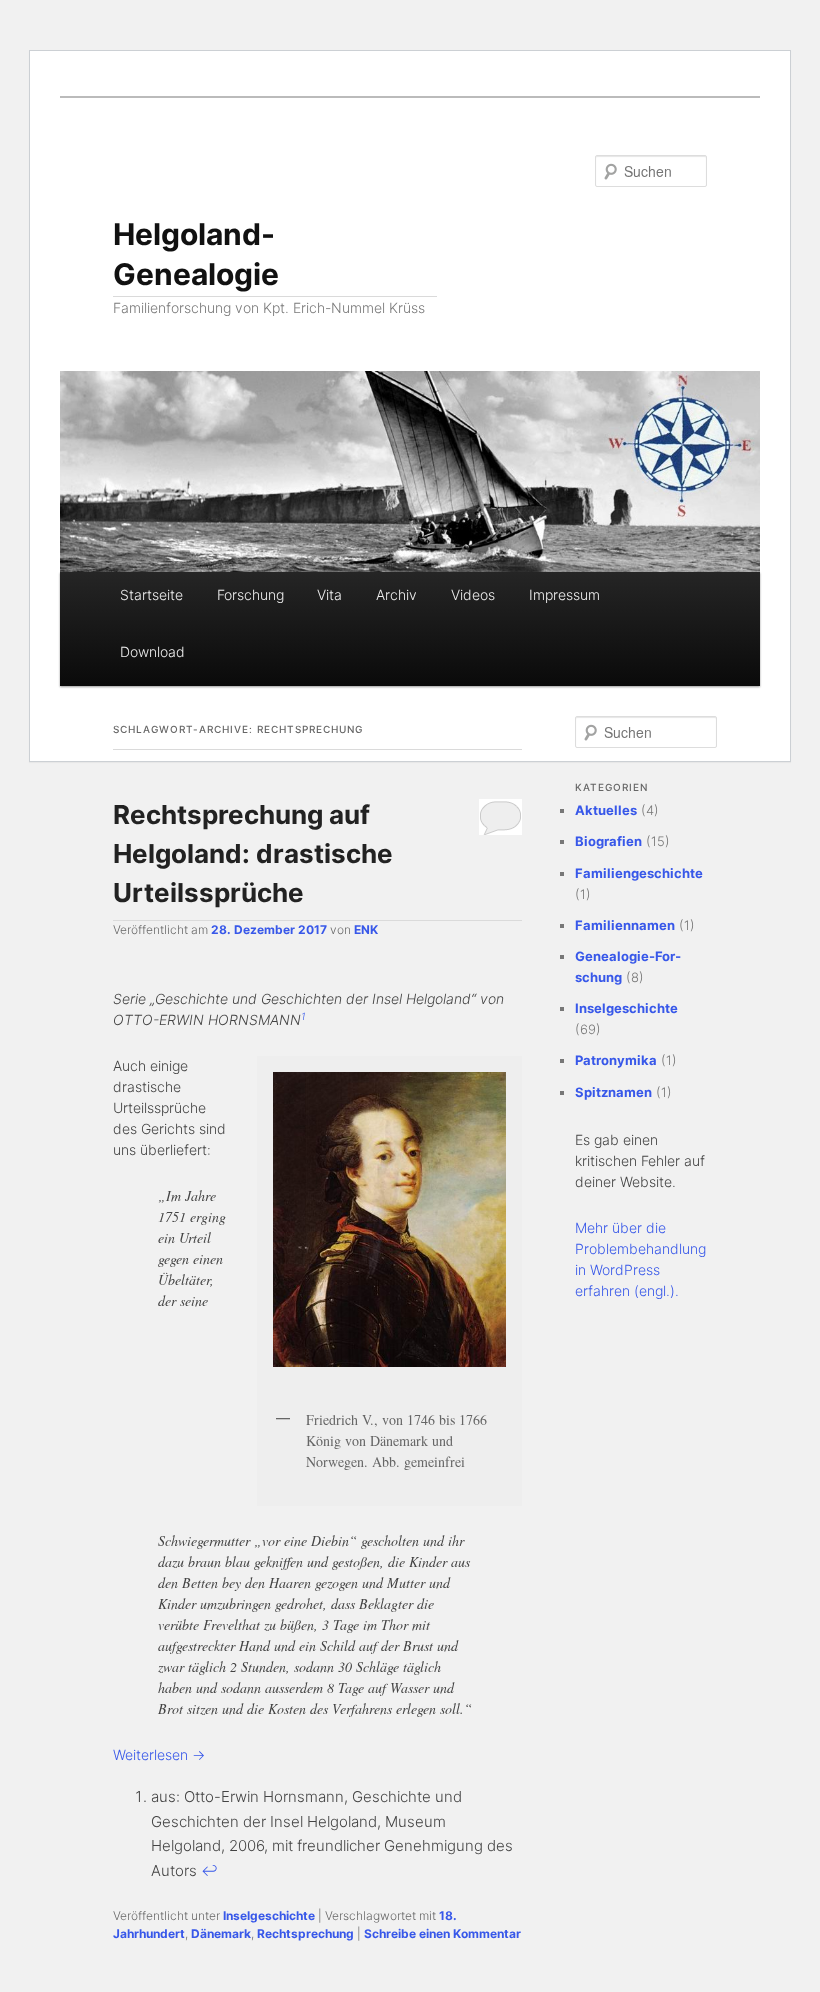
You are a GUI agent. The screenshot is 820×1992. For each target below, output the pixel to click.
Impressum (564, 594)
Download (152, 651)
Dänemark (221, 1933)
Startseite (151, 594)
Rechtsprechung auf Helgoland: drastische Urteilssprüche (253, 853)
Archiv (396, 594)
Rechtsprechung (305, 1933)
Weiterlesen (159, 1754)
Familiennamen (625, 925)
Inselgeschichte (269, 1915)
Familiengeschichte (639, 873)
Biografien (608, 841)
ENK (366, 929)
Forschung (250, 594)
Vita (329, 594)
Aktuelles (606, 810)
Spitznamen (613, 1092)
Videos (473, 594)
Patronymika (616, 1060)
